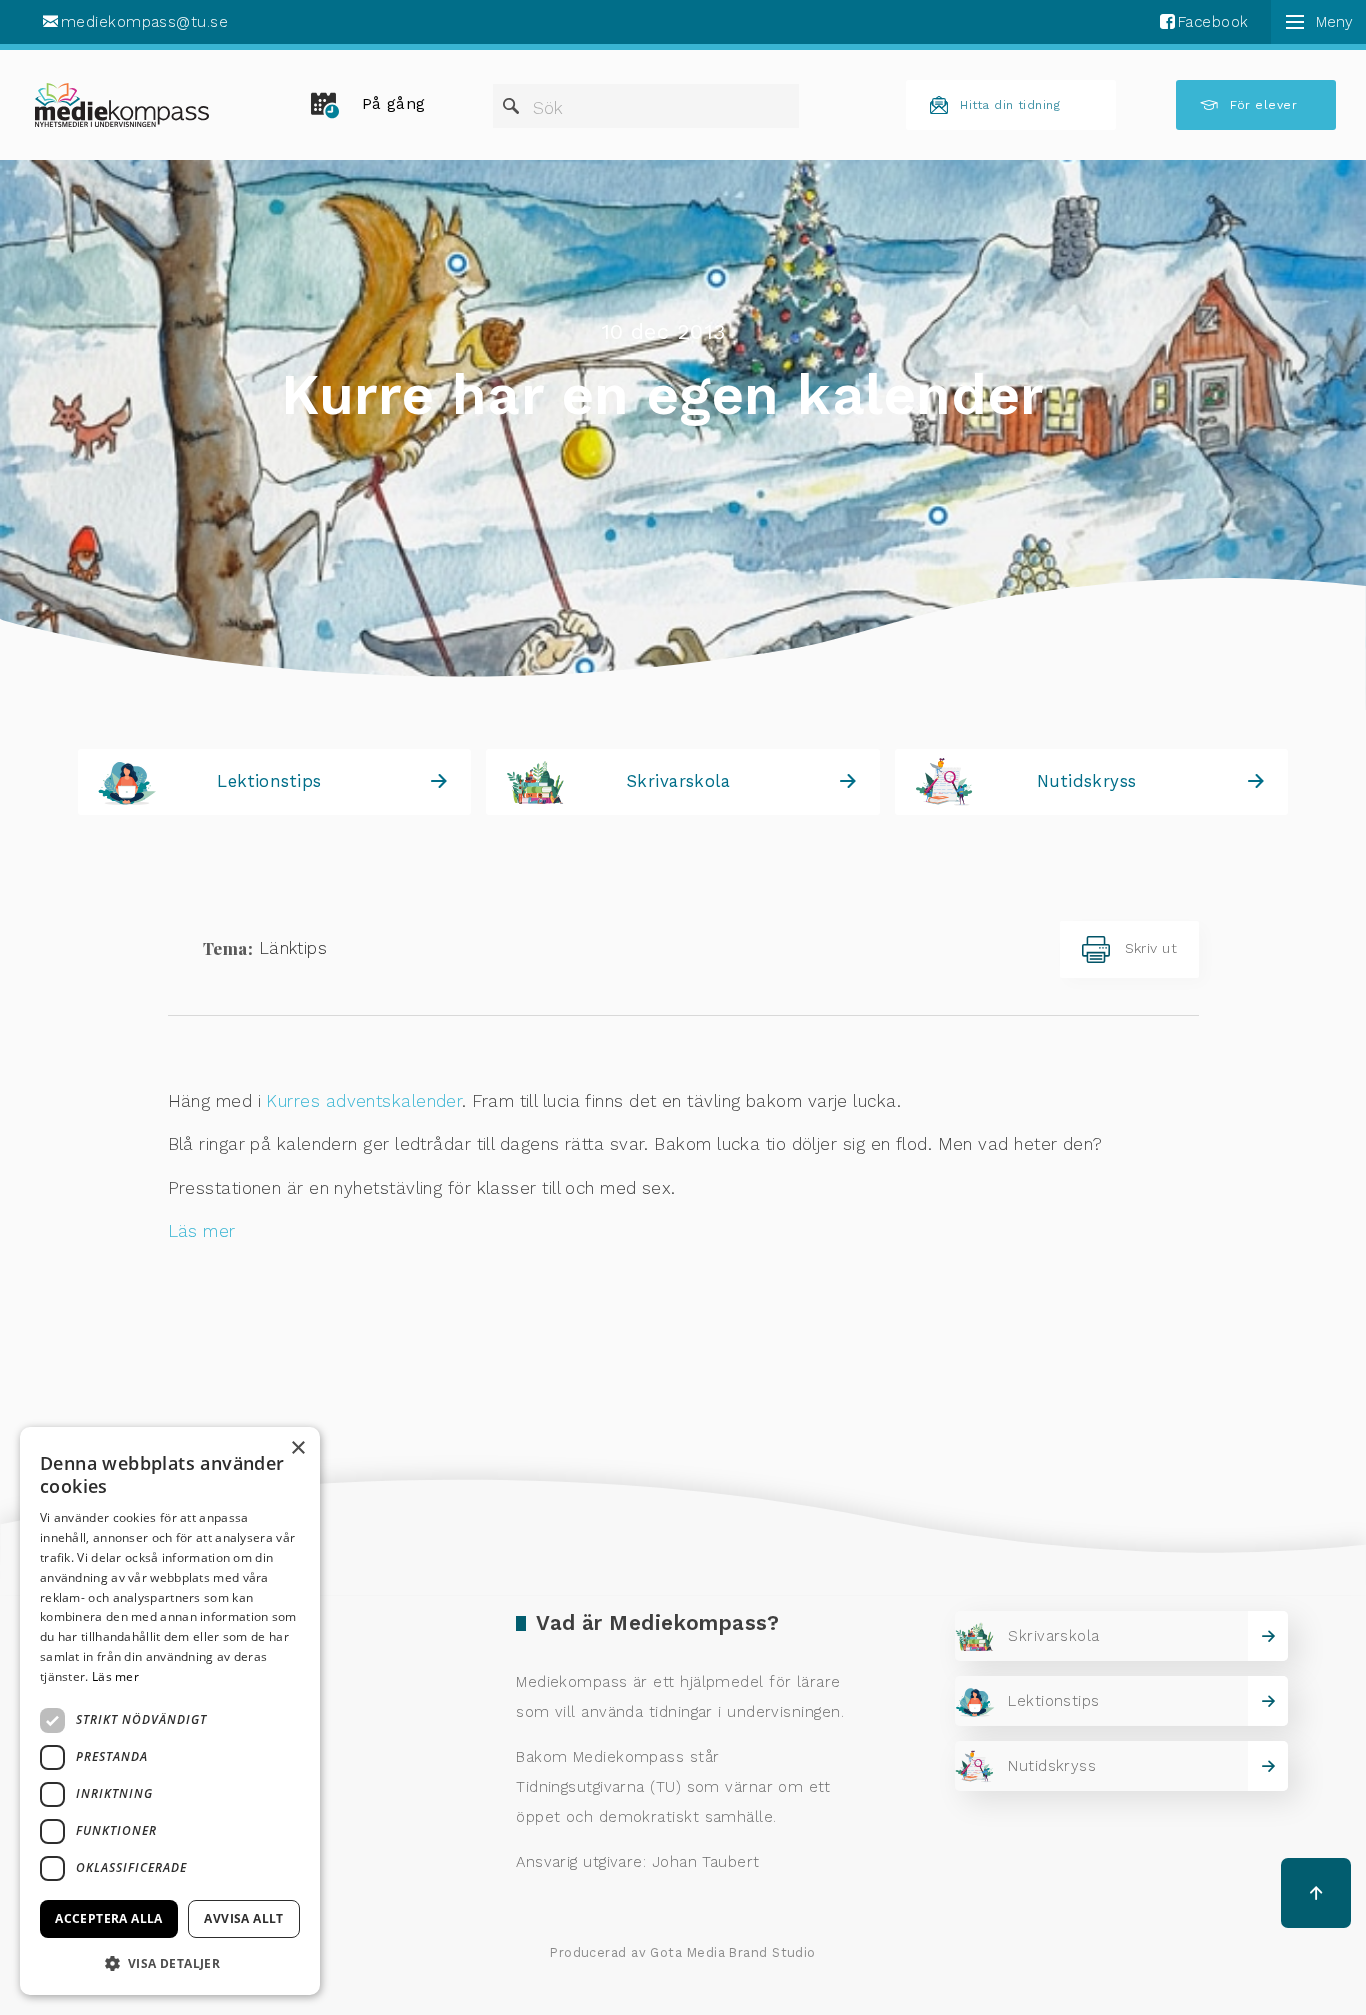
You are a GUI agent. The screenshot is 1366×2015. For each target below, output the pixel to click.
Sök (548, 108)
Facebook (1213, 22)
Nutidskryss (1087, 781)
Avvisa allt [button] (243, 1918)
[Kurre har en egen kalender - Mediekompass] (122, 105)
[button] (170, 1963)
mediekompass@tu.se (144, 22)
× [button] (297, 1448)
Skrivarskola (678, 781)
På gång (394, 104)
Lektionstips (269, 781)
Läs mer (202, 1231)
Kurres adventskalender (364, 1101)
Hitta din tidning (1010, 105)
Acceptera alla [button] (109, 1918)
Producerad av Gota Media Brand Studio (683, 1952)
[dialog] (170, 1711)
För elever (1263, 105)
